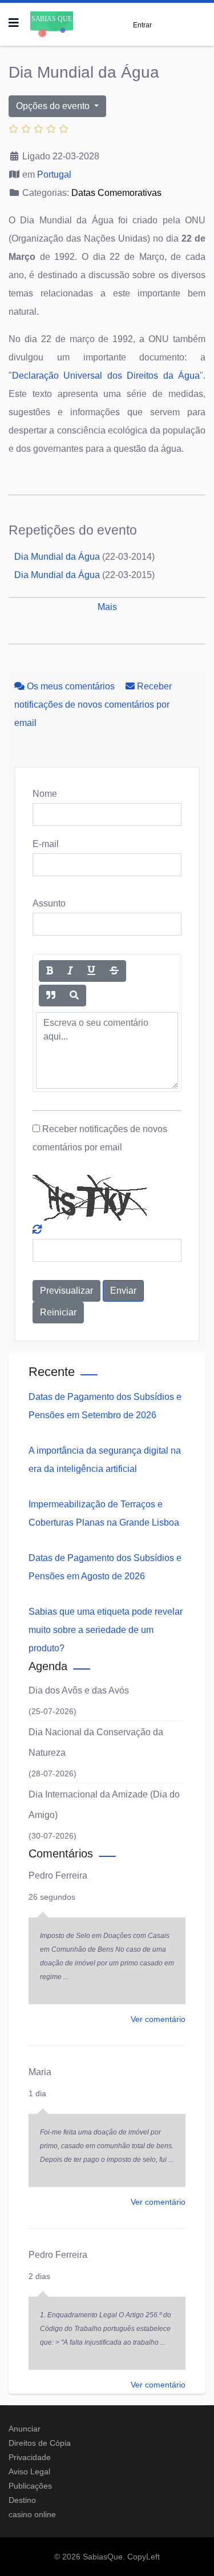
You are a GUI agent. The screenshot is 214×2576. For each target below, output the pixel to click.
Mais (107, 607)
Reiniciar (58, 1312)
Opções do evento (54, 106)
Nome (45, 794)
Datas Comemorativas (116, 193)
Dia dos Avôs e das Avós (79, 1690)
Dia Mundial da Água (57, 557)
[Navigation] (14, 23)
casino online (32, 2514)
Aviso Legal (29, 2471)
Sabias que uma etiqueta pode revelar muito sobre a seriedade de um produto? (106, 1630)
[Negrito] (50, 971)
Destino (22, 2500)
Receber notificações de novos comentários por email (93, 705)
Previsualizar (66, 1291)
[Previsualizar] (74, 996)
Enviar (123, 1291)
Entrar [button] (142, 25)
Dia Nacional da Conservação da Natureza (96, 1742)
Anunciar (25, 2429)
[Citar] (51, 996)
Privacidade (30, 2457)
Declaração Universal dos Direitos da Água (106, 376)
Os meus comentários (71, 686)
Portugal (54, 174)
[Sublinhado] (91, 971)
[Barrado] (114, 971)
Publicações (30, 2486)
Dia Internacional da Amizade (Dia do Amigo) (104, 1805)
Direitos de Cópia (40, 2443)
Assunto (49, 903)
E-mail (46, 844)
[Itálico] (70, 971)
